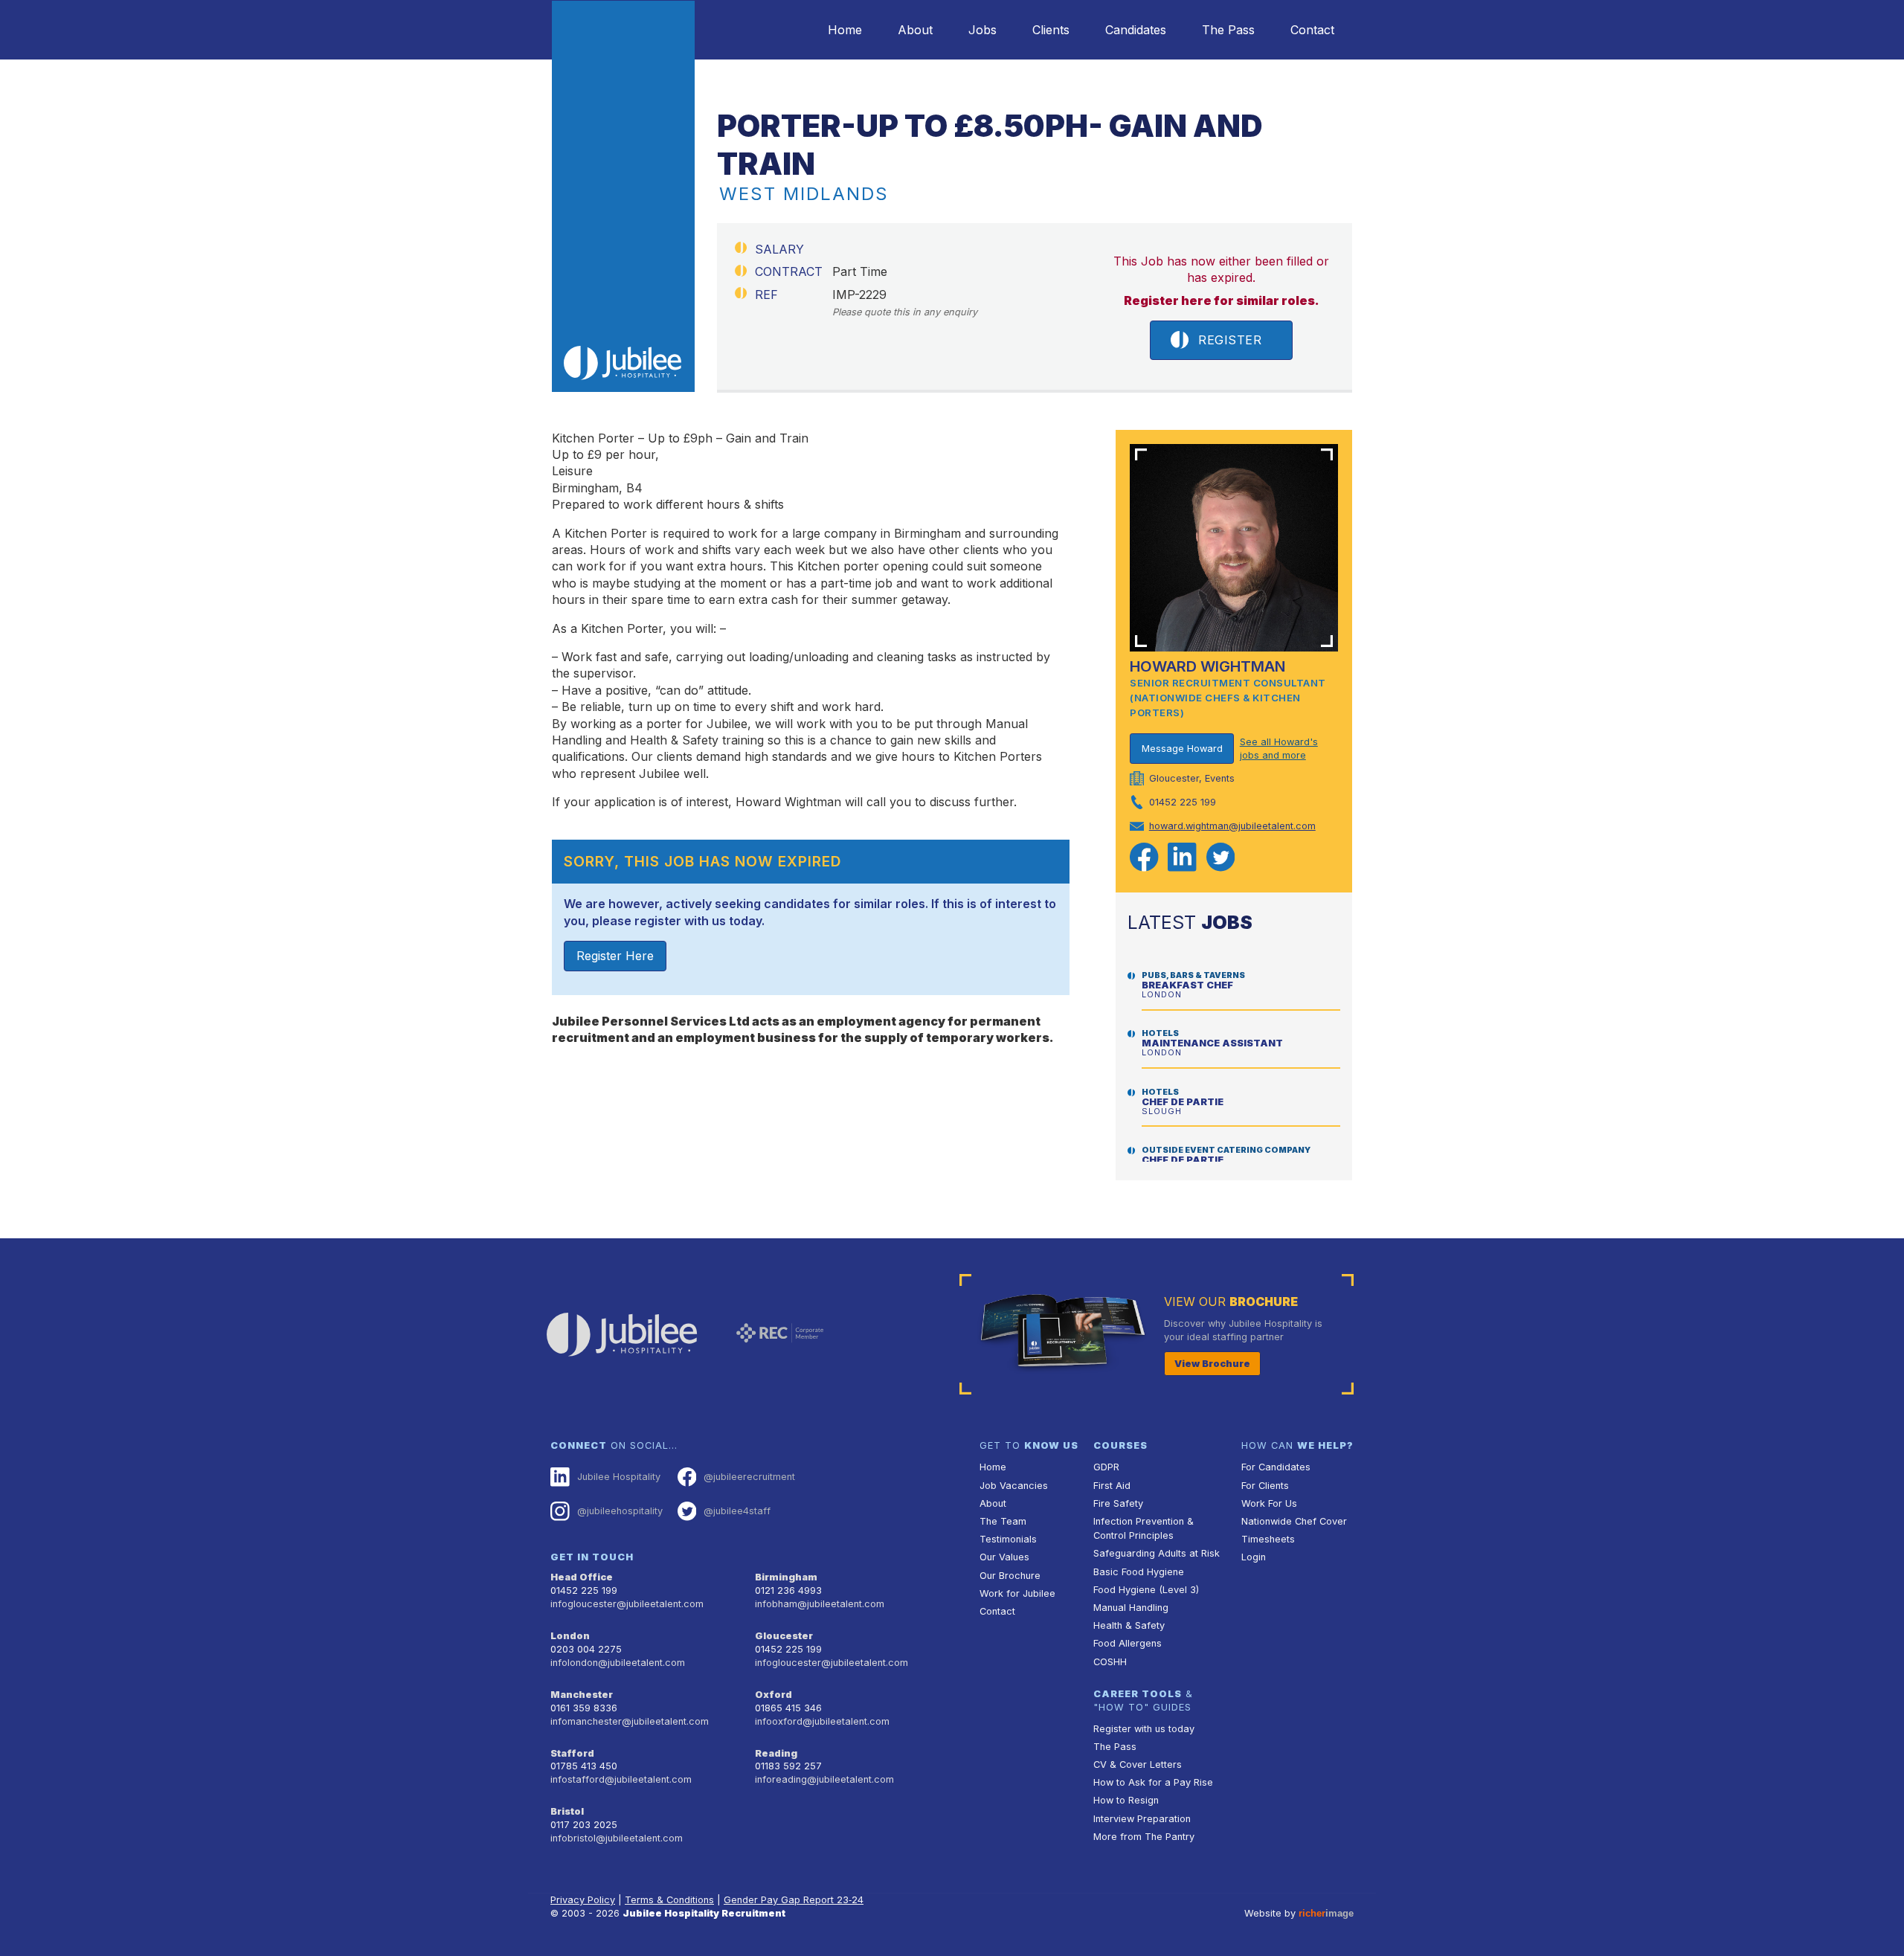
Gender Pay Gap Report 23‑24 (794, 1900)
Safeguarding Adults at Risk (1157, 1553)
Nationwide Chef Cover (1294, 1521)
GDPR (1106, 1467)
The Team (1003, 1521)
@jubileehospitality (620, 1511)
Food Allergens (1128, 1643)
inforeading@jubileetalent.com (824, 1779)
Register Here (615, 956)
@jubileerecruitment (749, 1477)
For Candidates (1276, 1467)
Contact (1312, 30)
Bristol (567, 1811)
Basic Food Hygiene (1139, 1572)
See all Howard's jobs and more (1279, 749)
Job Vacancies (1014, 1486)
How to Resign (1126, 1800)
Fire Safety (1118, 1503)
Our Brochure (1010, 1576)
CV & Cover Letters (1138, 1764)
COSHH (1110, 1662)
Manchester (582, 1695)
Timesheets (1268, 1539)
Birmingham (786, 1577)
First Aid (1112, 1486)
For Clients (1265, 1486)
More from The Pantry (1144, 1837)
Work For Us (1269, 1503)
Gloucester (784, 1636)
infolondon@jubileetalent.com (618, 1663)
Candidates (1136, 30)
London (570, 1636)
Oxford (773, 1695)
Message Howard (1182, 749)
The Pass (1228, 30)
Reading (776, 1753)
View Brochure (1212, 1364)
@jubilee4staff (737, 1511)
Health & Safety (1129, 1625)
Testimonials (1008, 1539)
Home (845, 30)
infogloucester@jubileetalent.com (627, 1604)
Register (1230, 340)
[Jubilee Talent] (623, 196)
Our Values (1004, 1557)
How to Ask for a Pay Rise (1153, 1782)
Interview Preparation (1142, 1819)
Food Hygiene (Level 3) (1146, 1590)
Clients (1051, 30)
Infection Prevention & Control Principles (1144, 1528)
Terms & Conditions (669, 1900)
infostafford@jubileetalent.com (621, 1779)
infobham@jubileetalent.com (820, 1604)
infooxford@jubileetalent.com (822, 1721)
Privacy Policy (583, 1900)
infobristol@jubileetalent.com (617, 1838)
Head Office (582, 1577)
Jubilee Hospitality (619, 1477)
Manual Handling (1131, 1608)
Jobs (982, 30)
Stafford (572, 1753)
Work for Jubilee (1017, 1593)
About (915, 30)
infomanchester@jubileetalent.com (630, 1721)
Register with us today (1144, 1729)
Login (1254, 1557)
